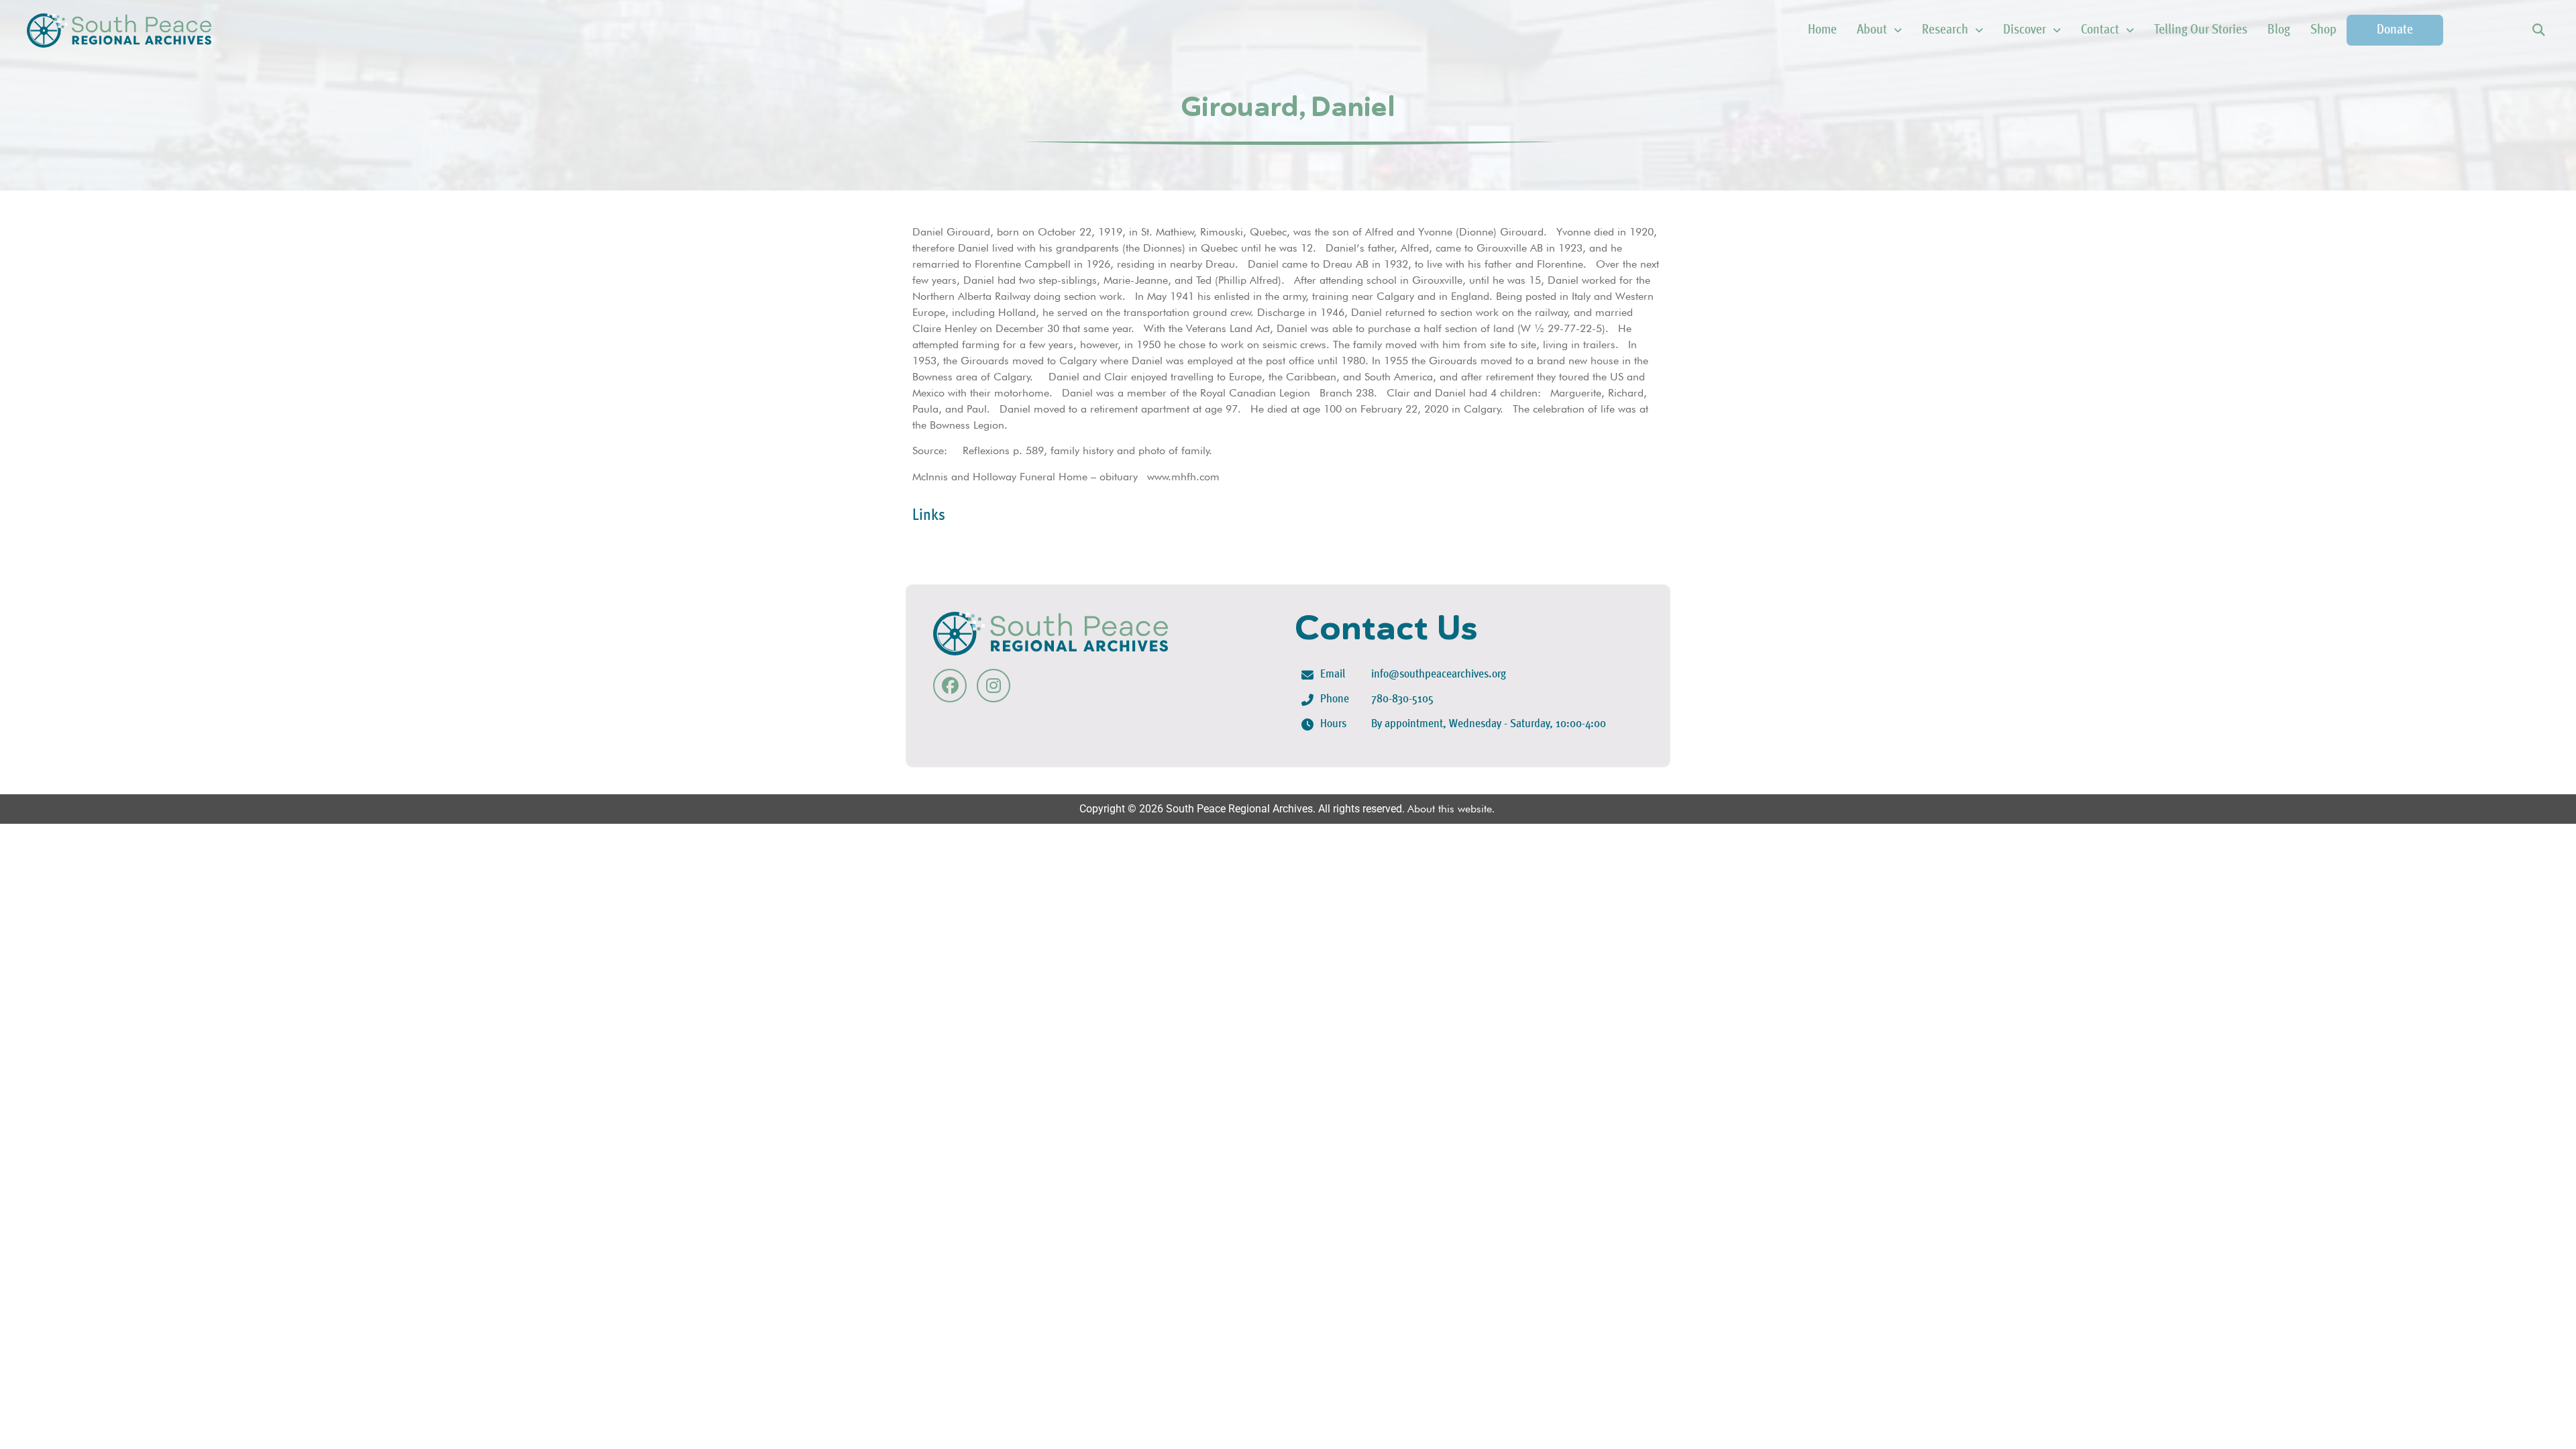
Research (1945, 30)
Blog (2279, 30)
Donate (2395, 30)
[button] (2538, 31)
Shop (2323, 30)
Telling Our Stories (2201, 30)
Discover (2025, 30)
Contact (2100, 30)
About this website (1450, 809)
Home (1822, 30)
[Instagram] (994, 686)
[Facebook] (950, 686)
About (1872, 30)
